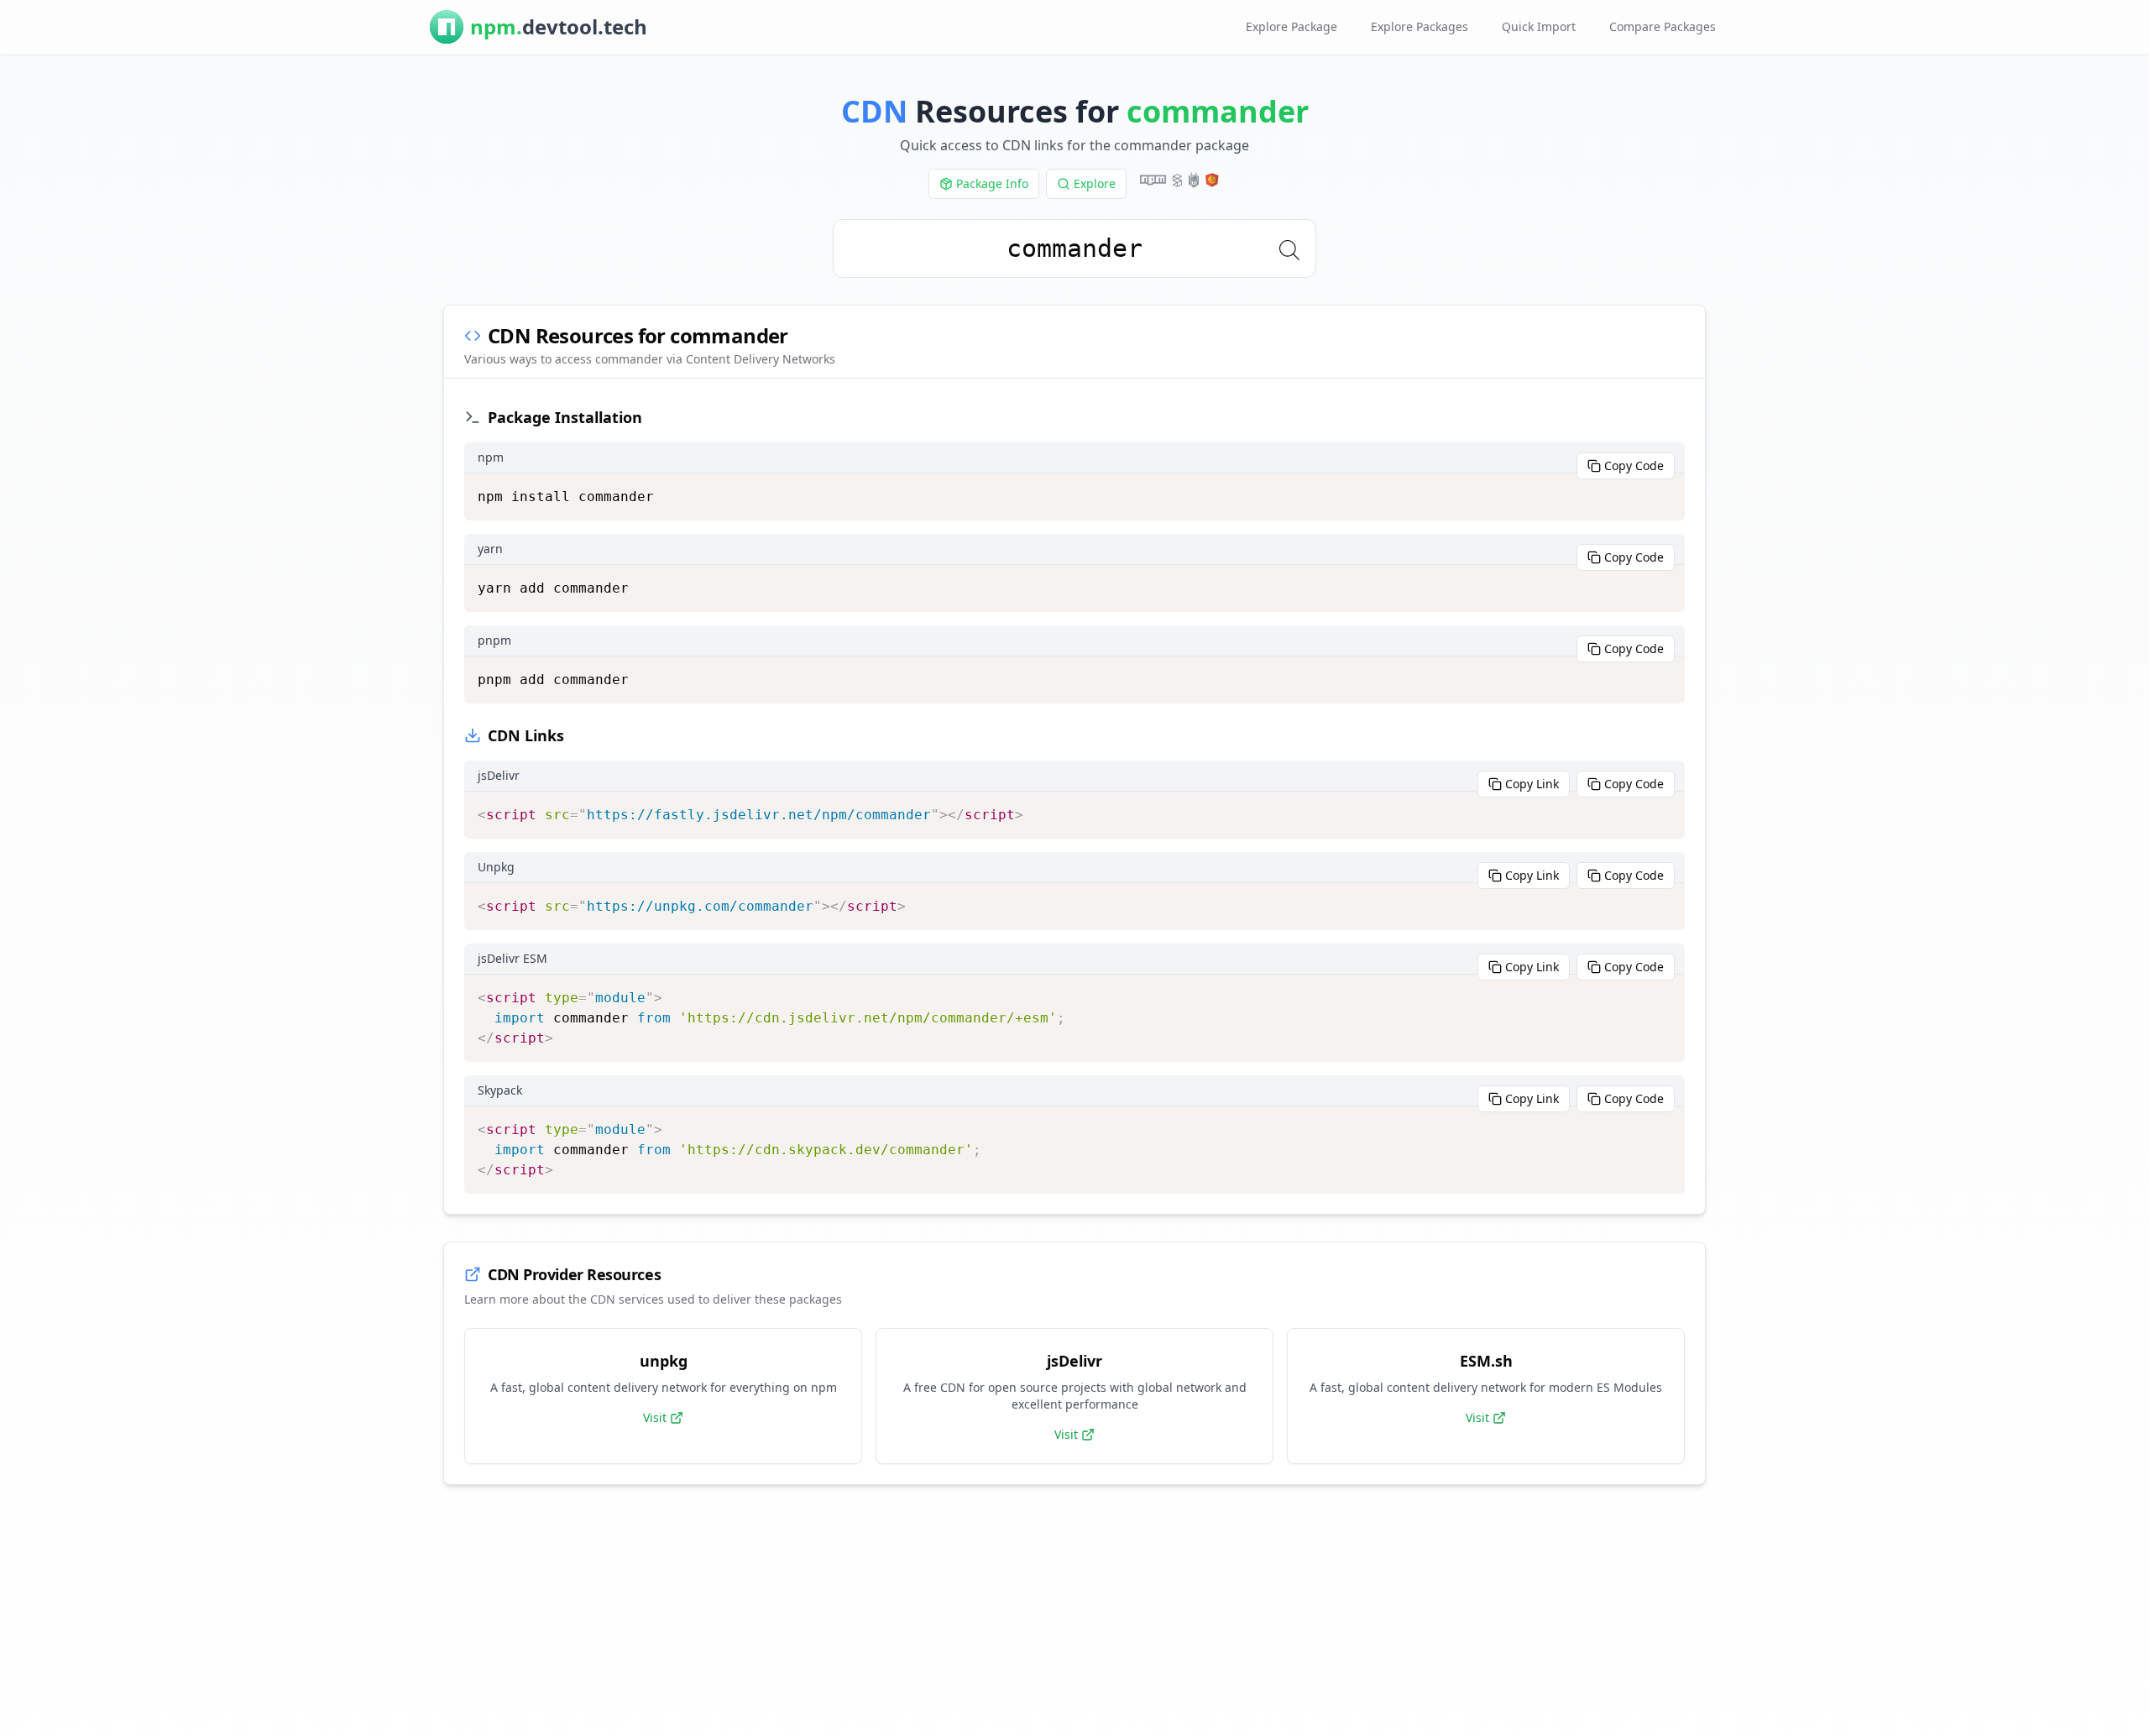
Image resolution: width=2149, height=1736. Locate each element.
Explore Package (1291, 26)
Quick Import (1539, 26)
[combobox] (1074, 248)
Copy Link (1532, 784)
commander (1218, 111)
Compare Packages (1663, 26)
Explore (1095, 183)
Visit (655, 1417)
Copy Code (1634, 465)
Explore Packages (1420, 26)
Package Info (992, 183)
